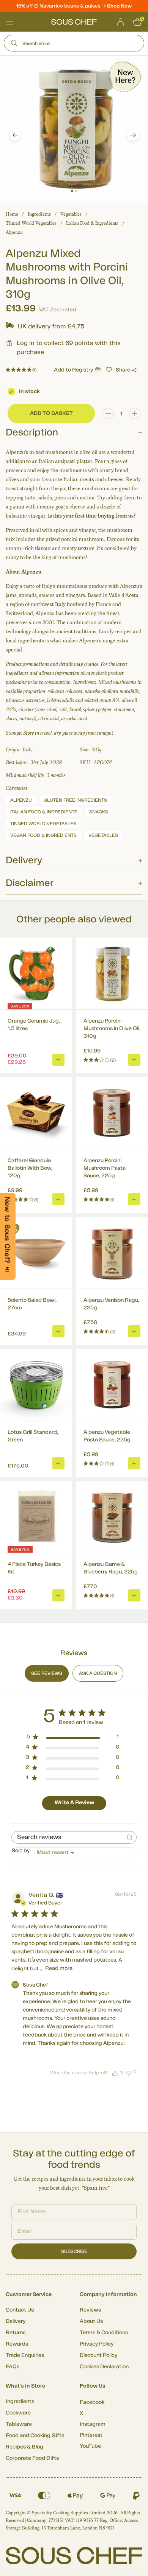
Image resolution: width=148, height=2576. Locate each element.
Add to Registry (73, 370)
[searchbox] (67, 1837)
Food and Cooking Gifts (35, 2436)
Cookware (18, 2413)
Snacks (99, 812)
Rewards (17, 2344)
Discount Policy (98, 2355)
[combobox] (74, 1853)
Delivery (16, 2321)
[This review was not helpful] (129, 2072)
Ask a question (98, 1673)
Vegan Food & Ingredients (43, 835)
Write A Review (74, 1803)
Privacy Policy (97, 2344)
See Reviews (47, 1673)
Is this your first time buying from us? (92, 516)
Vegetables (71, 214)
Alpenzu (14, 232)
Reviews (90, 2310)
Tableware (19, 2424)
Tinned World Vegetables (31, 223)
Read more (59, 1968)
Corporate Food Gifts (32, 2458)
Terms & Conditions (104, 2333)
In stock (29, 392)
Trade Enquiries (25, 2355)
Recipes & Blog (24, 2447)
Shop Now (119, 6)
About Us (91, 2321)
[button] (15, 135)
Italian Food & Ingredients (92, 223)
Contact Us (20, 2310)
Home (12, 214)
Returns (16, 2333)
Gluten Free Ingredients (75, 800)
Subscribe (74, 2251)
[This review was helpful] (115, 2073)
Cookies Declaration (104, 2367)
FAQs (13, 2367)
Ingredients (39, 214)
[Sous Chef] (74, 22)
